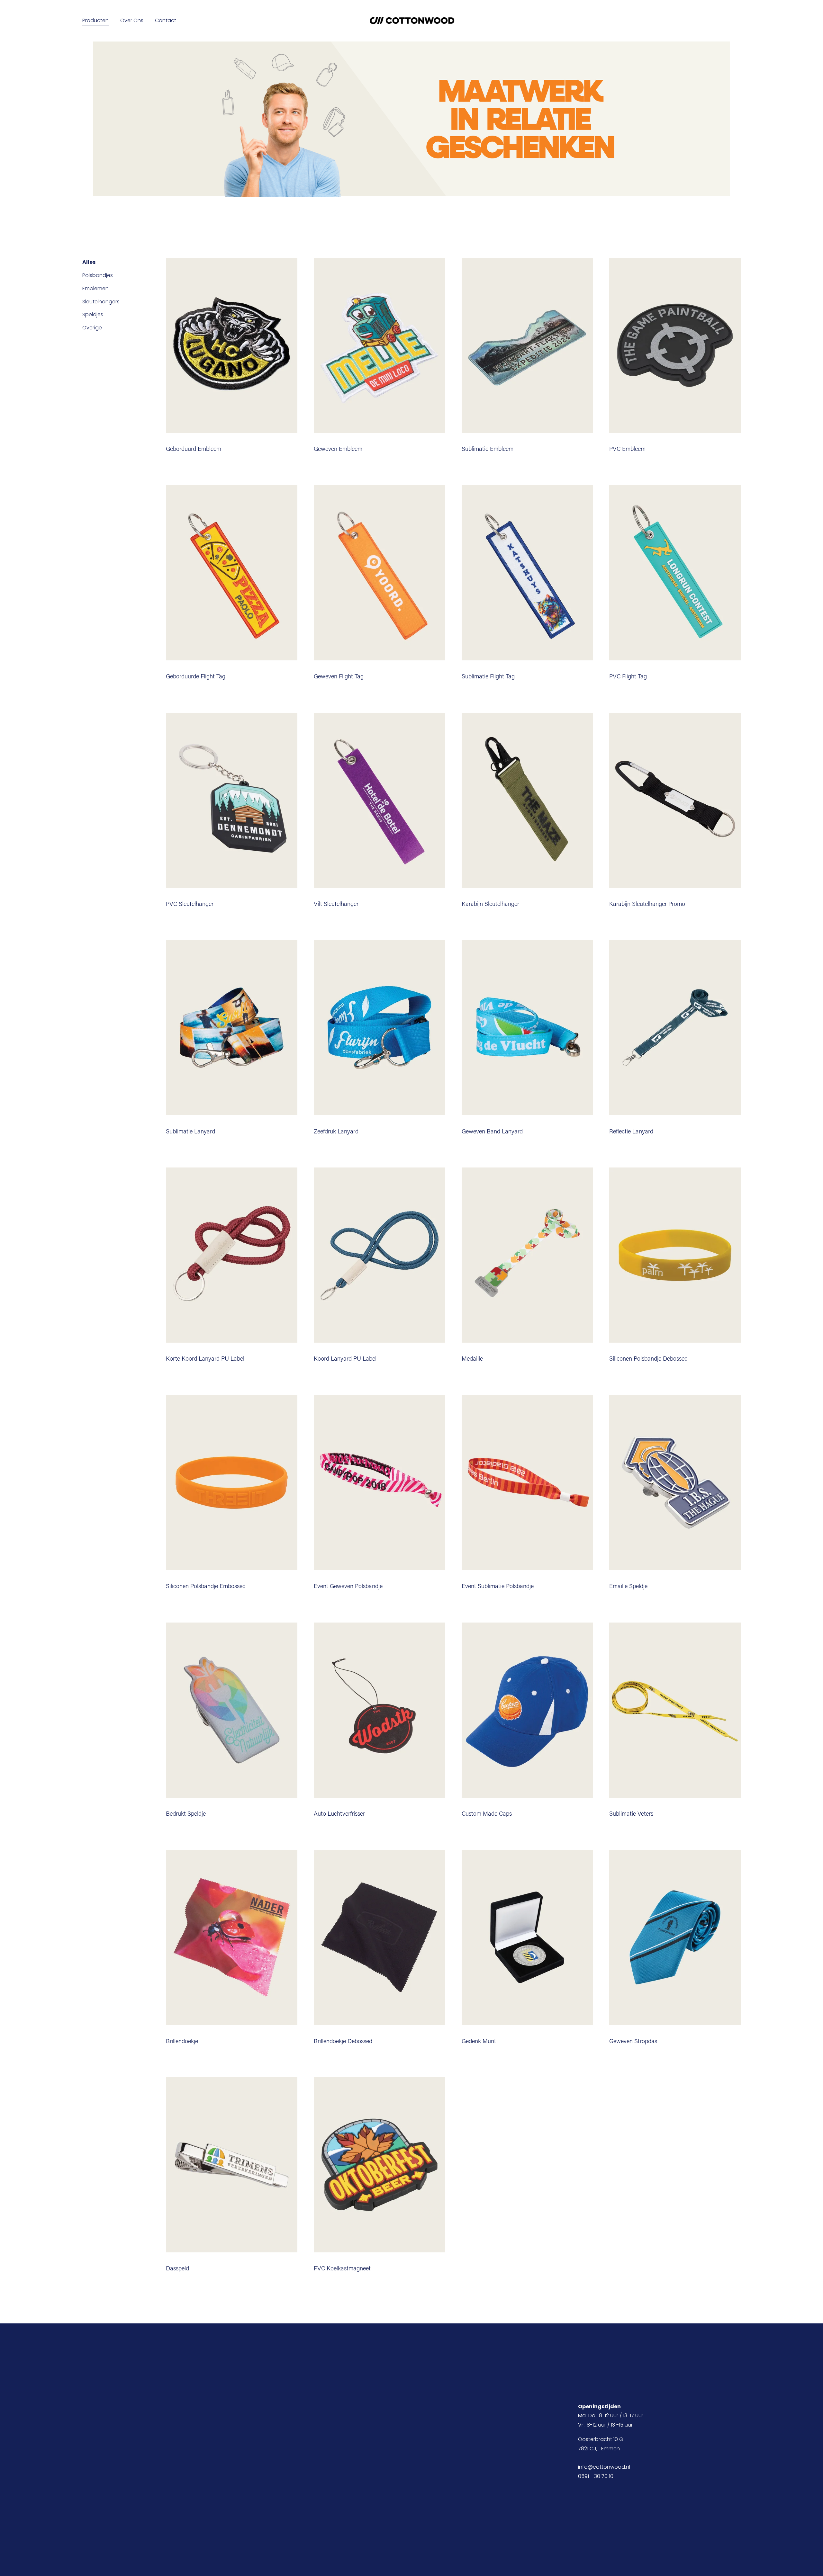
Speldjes (93, 314)
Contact (166, 20)
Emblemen (95, 288)
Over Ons (132, 20)
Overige (92, 328)
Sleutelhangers (101, 302)
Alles (89, 262)
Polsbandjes (98, 275)
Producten (95, 20)
